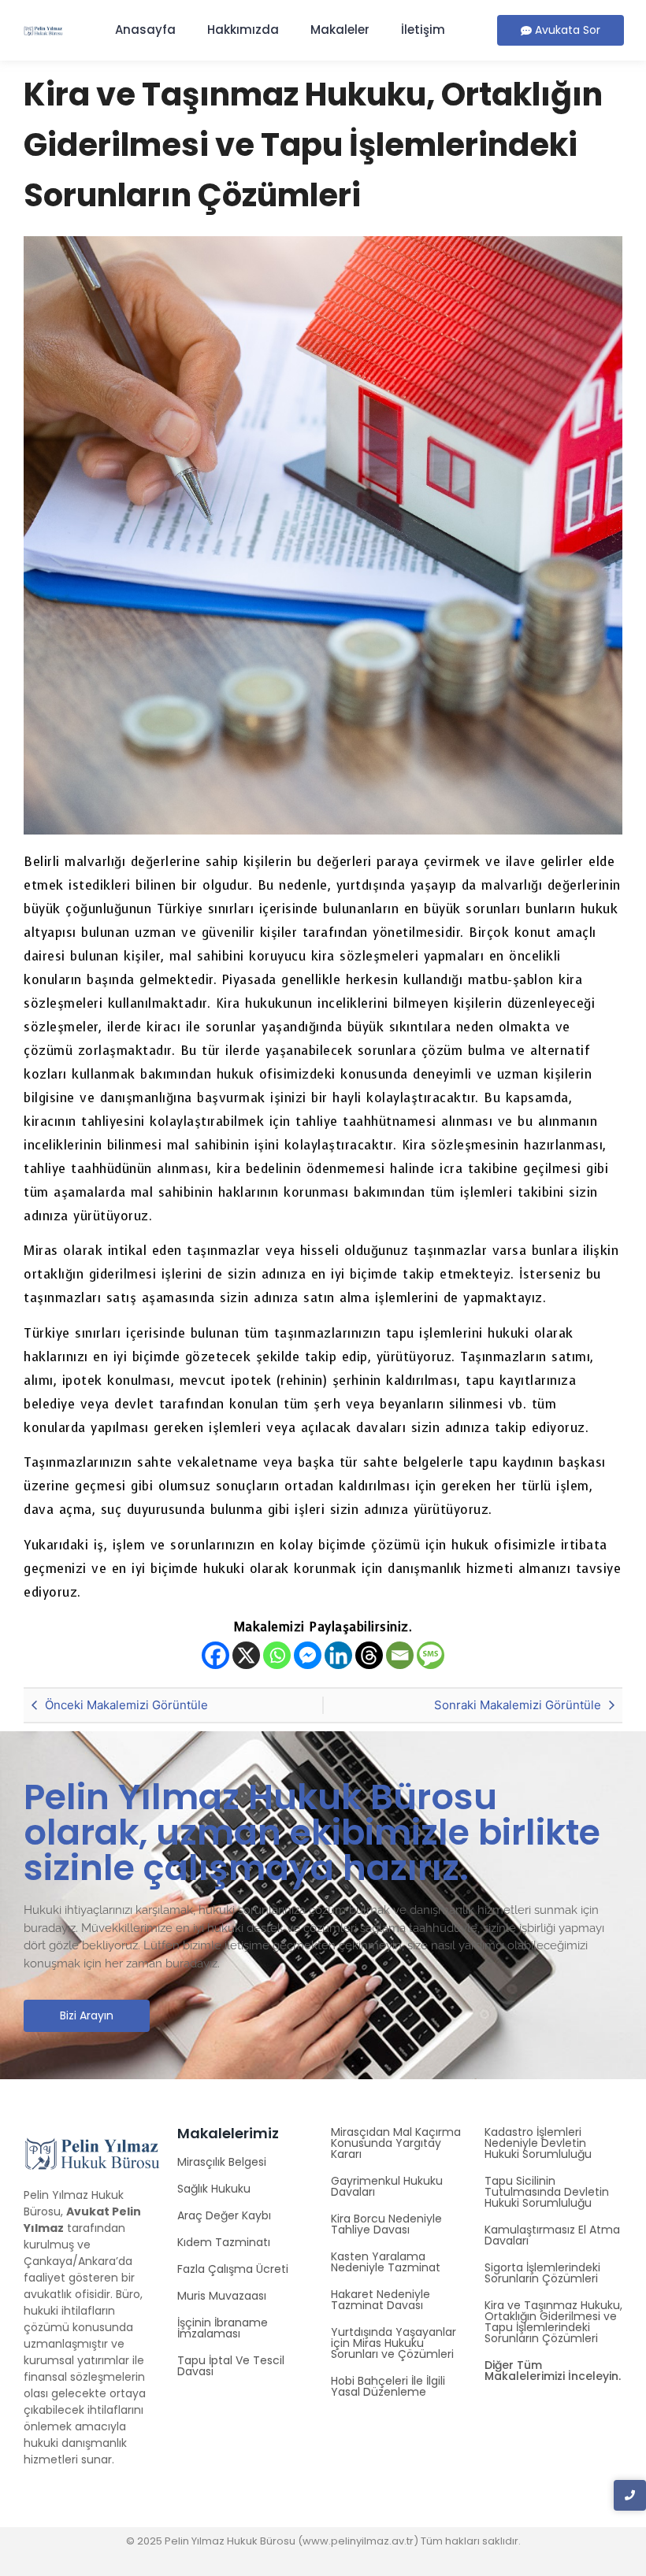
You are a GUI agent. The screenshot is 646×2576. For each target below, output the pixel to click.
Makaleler (340, 30)
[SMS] (431, 1655)
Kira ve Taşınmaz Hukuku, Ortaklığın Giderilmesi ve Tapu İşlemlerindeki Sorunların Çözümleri (553, 2322)
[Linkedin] (338, 1655)
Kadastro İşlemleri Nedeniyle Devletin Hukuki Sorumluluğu (538, 2143)
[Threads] (369, 1655)
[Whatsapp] (277, 1655)
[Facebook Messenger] (308, 1655)
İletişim (423, 30)
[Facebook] (215, 1655)
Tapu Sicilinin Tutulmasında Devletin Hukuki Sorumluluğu (547, 2192)
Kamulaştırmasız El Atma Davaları (552, 2235)
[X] (246, 1655)
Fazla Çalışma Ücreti (233, 2269)
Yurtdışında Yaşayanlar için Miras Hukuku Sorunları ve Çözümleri (394, 2343)
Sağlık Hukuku (214, 2189)
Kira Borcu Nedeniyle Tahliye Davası (386, 2224)
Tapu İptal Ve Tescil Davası (231, 2366)
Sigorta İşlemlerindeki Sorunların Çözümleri (542, 2273)
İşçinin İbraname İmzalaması (223, 2328)
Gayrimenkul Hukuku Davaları (387, 2186)
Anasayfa (145, 30)
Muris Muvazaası (222, 2296)
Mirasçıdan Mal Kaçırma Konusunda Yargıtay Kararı (396, 2143)
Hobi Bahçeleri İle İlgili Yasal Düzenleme (388, 2386)
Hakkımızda (243, 30)
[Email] (400, 1655)
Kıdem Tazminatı (224, 2242)
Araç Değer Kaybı (224, 2215)
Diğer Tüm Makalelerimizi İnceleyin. (553, 2371)
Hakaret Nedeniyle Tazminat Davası (381, 2300)
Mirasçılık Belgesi (222, 2162)
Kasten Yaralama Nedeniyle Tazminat (386, 2262)
